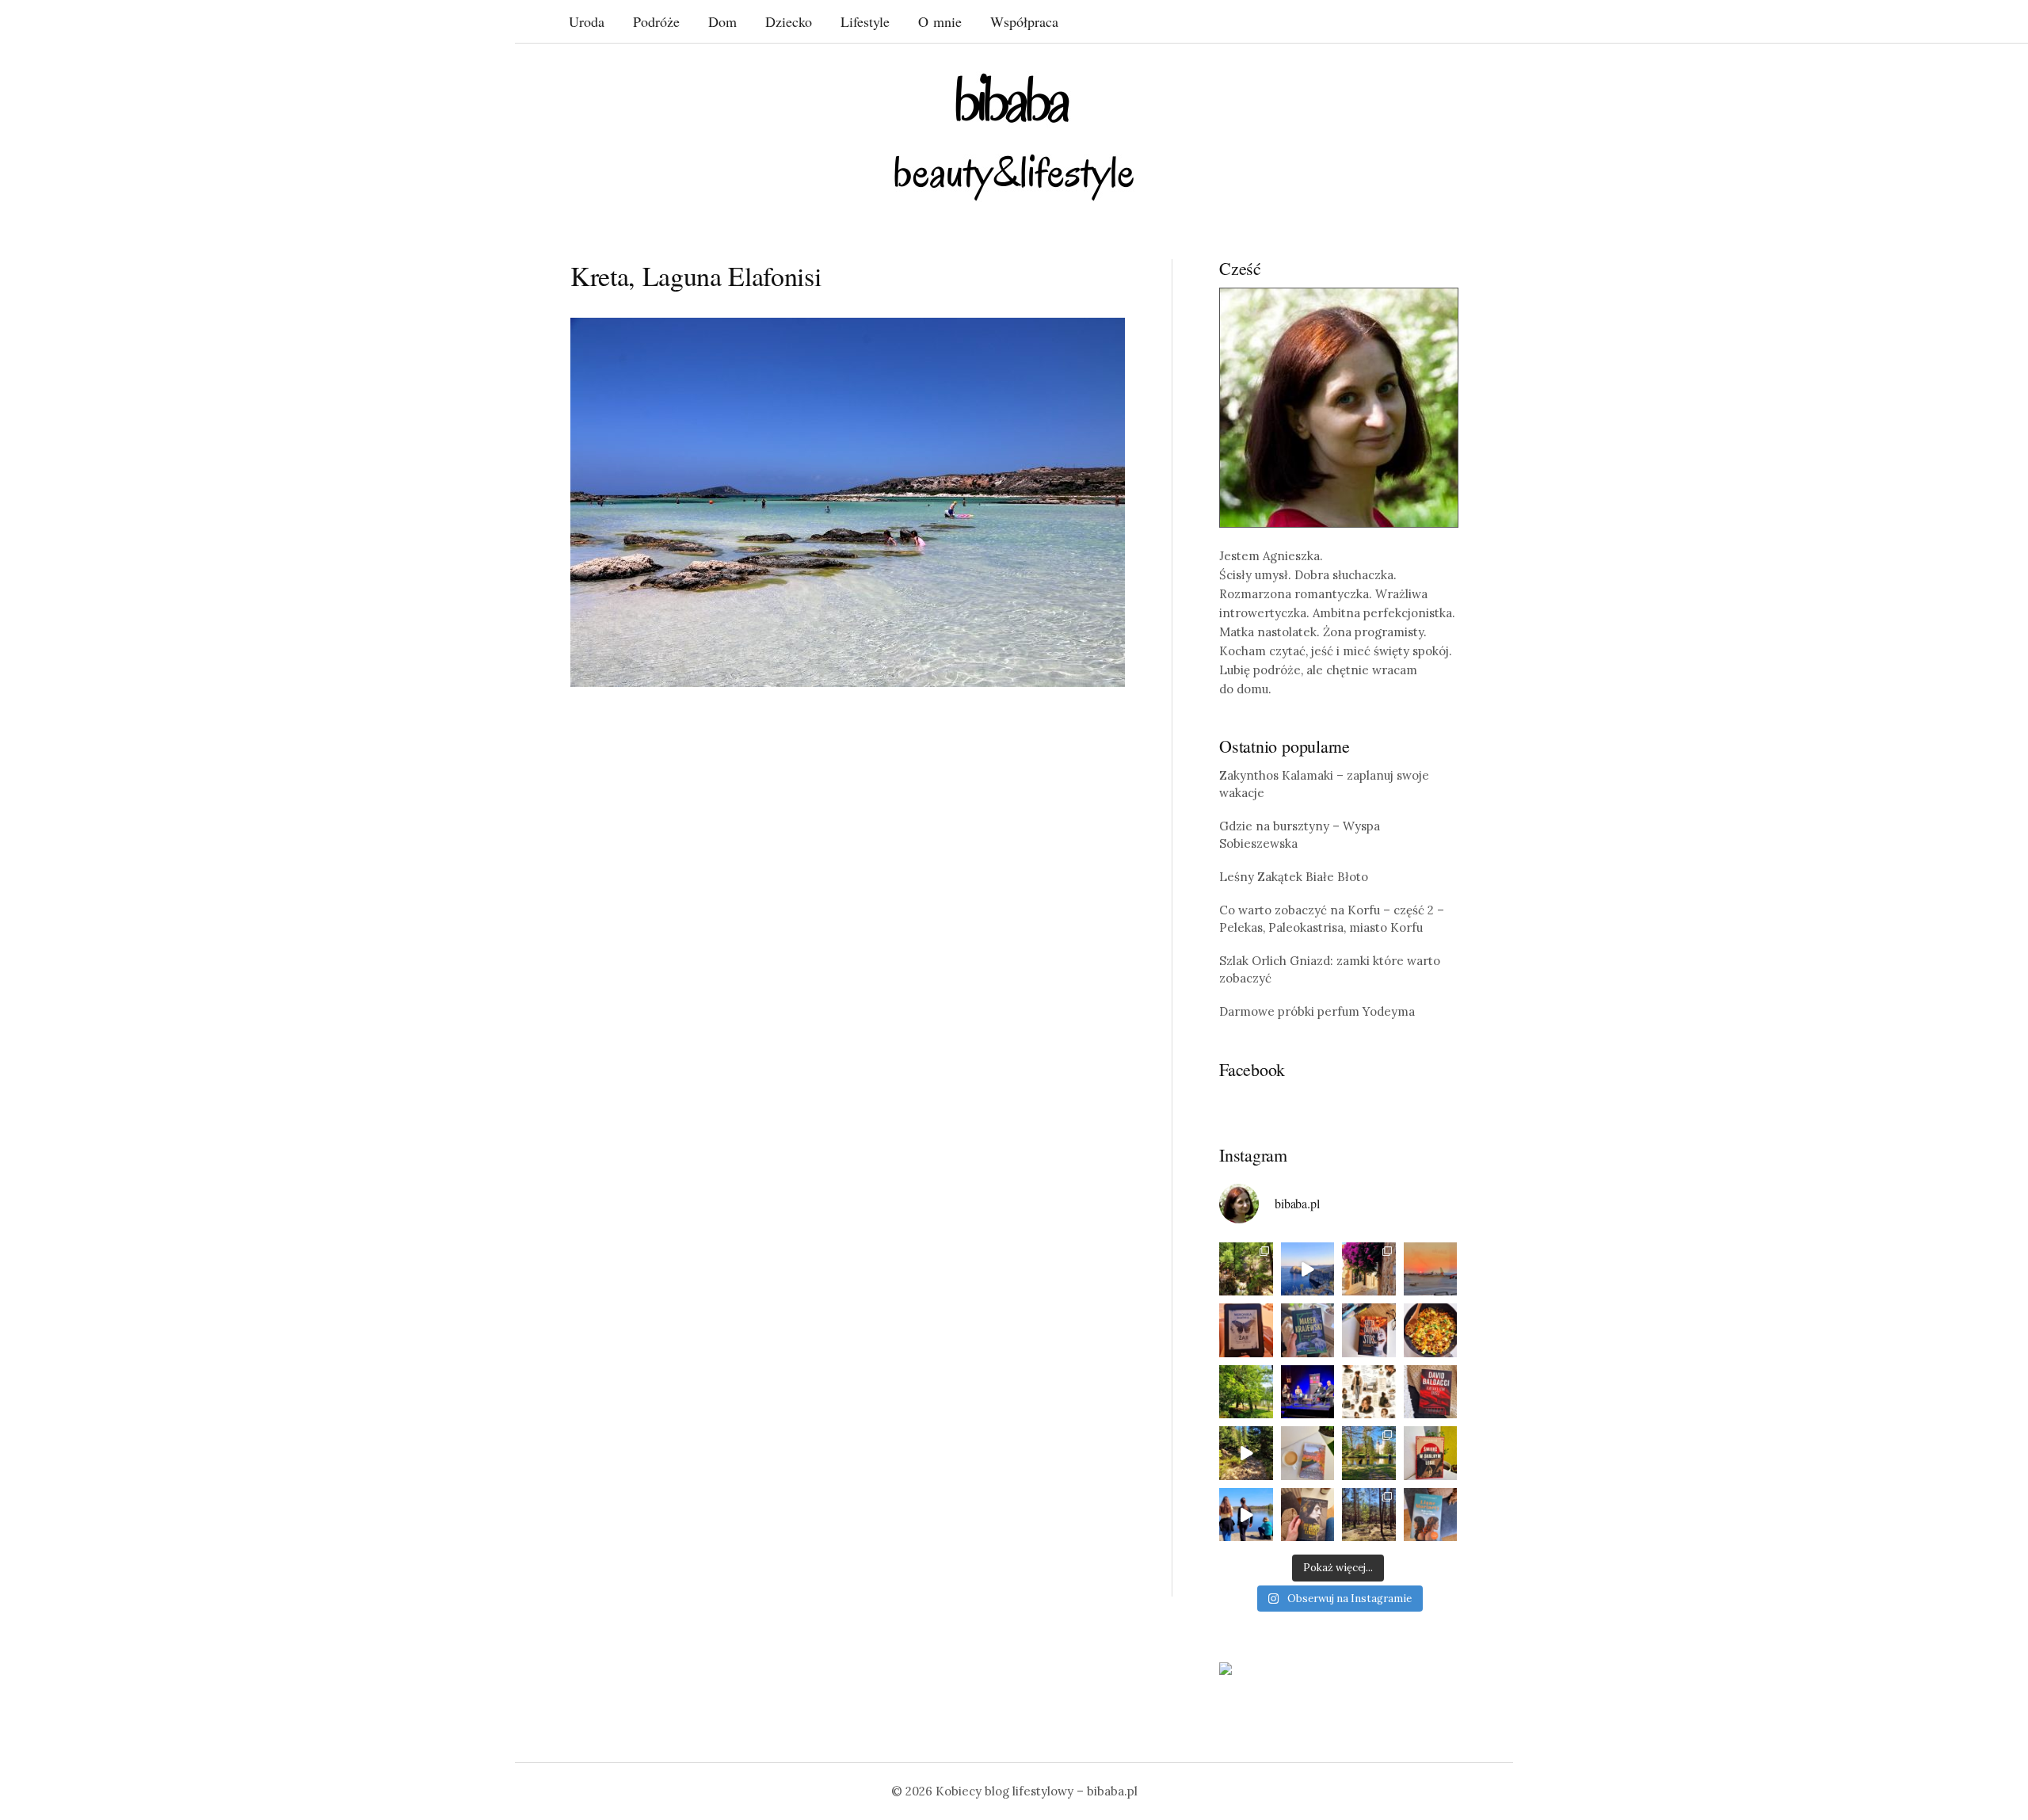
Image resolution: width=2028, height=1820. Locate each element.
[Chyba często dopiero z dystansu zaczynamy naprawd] (1246, 1515)
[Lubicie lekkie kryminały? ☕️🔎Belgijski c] (1308, 1453)
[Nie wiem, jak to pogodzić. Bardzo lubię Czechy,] (1369, 1453)
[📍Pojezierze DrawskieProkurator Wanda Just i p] (1369, 1330)
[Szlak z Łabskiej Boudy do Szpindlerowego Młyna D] (1246, 1453)
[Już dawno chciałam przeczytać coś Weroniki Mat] (1246, 1330)
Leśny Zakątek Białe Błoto (1294, 877)
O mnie (940, 21)
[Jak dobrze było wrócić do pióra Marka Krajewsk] (1308, 1330)
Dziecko (789, 21)
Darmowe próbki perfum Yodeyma (1317, 1011)
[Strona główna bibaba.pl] (1014, 137)
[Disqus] (848, 945)
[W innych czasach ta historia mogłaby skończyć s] (1308, 1515)
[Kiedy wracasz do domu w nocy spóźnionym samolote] (1431, 1269)
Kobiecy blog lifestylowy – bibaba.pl (1037, 1791)
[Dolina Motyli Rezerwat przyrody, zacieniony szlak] (1246, 1269)
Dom (722, 21)
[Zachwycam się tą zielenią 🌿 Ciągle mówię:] (1246, 1392)
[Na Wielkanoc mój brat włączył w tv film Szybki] (1369, 1515)
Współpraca (1024, 21)
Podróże (656, 21)
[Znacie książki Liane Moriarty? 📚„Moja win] (1431, 1515)
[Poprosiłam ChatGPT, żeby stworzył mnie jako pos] (1369, 1392)
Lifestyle (865, 21)
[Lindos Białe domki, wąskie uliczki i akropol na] (1369, 1269)
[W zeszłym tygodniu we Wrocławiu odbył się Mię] (1308, 1392)
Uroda (587, 21)
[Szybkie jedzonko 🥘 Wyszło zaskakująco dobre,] (1431, 1330)
